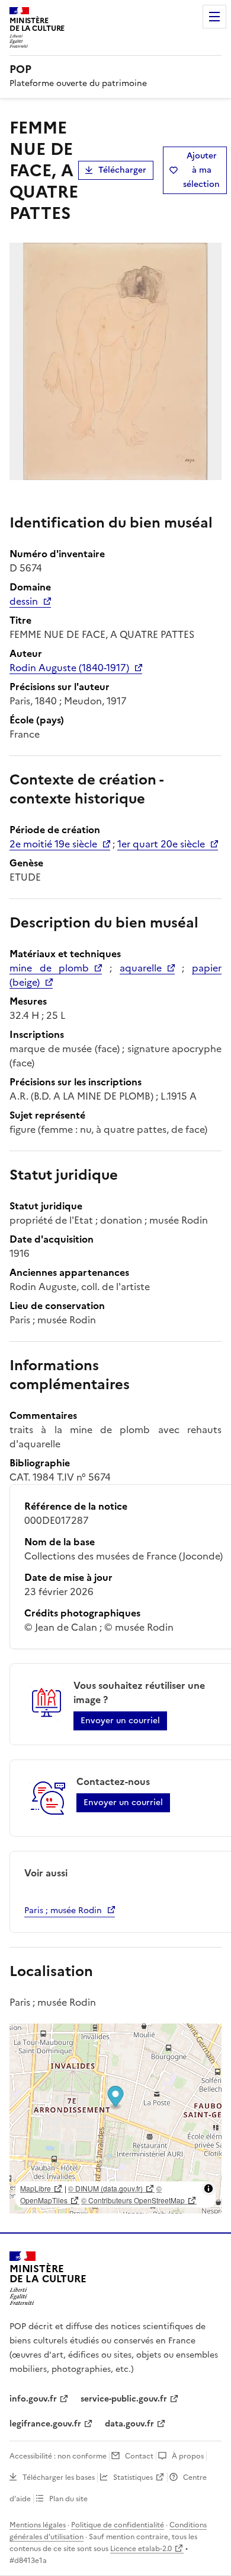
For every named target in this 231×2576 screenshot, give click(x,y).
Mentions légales (38, 2525)
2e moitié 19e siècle (53, 844)
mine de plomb (49, 968)
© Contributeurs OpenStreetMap (133, 2200)
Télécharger (122, 170)
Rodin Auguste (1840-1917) (69, 668)
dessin (24, 601)
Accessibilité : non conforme (58, 2456)
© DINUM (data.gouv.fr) (105, 2188)
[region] (115, 2118)
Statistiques (133, 2477)
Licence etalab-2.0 (141, 2549)
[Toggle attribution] (208, 2189)
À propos (188, 2456)
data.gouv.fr (129, 2424)
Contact (139, 2456)
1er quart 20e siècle (161, 844)
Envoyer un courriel (120, 1721)
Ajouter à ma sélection (201, 170)
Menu (214, 17)
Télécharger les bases (59, 2477)
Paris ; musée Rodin (63, 1910)
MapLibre (36, 2188)
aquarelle (141, 968)
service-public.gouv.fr (124, 2399)
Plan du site (68, 2499)
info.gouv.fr (33, 2399)
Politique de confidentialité (118, 2525)
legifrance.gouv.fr (45, 2424)
